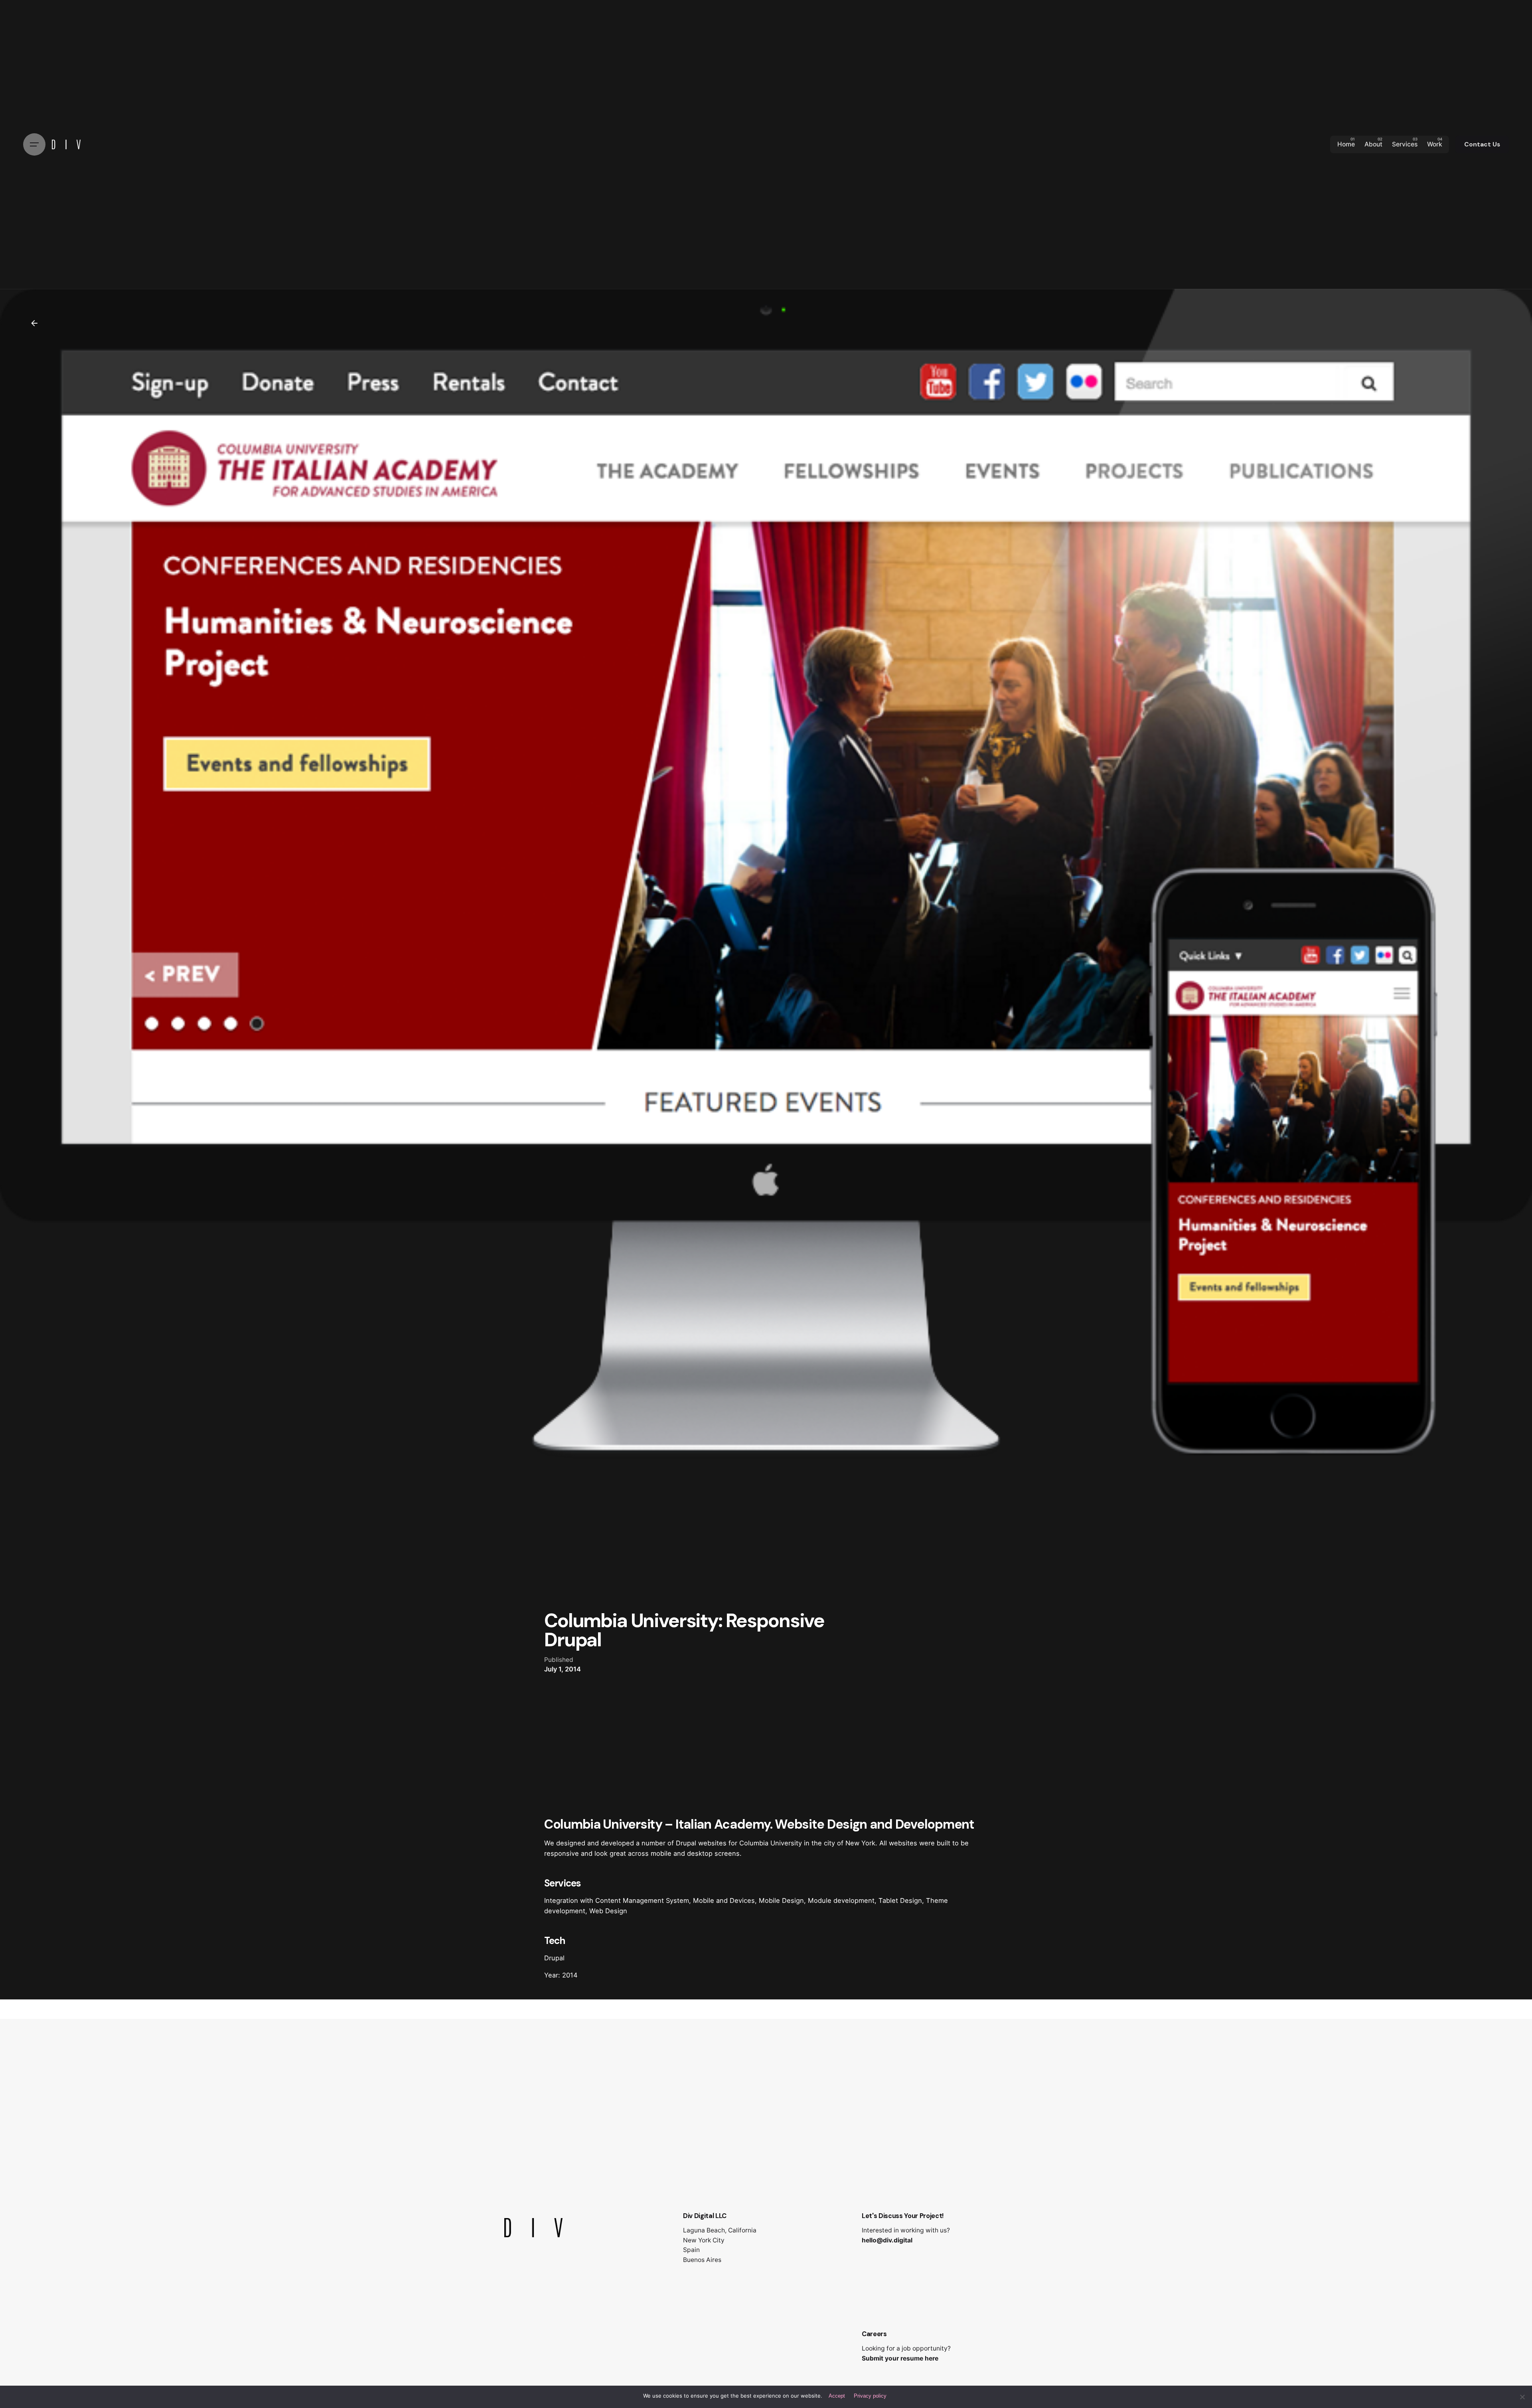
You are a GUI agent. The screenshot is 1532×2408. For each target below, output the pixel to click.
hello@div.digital (887, 2240)
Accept (837, 2396)
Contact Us (1482, 144)
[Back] (34, 323)
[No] (1522, 2397)
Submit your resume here (900, 2358)
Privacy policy (870, 2396)
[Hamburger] (34, 144)
